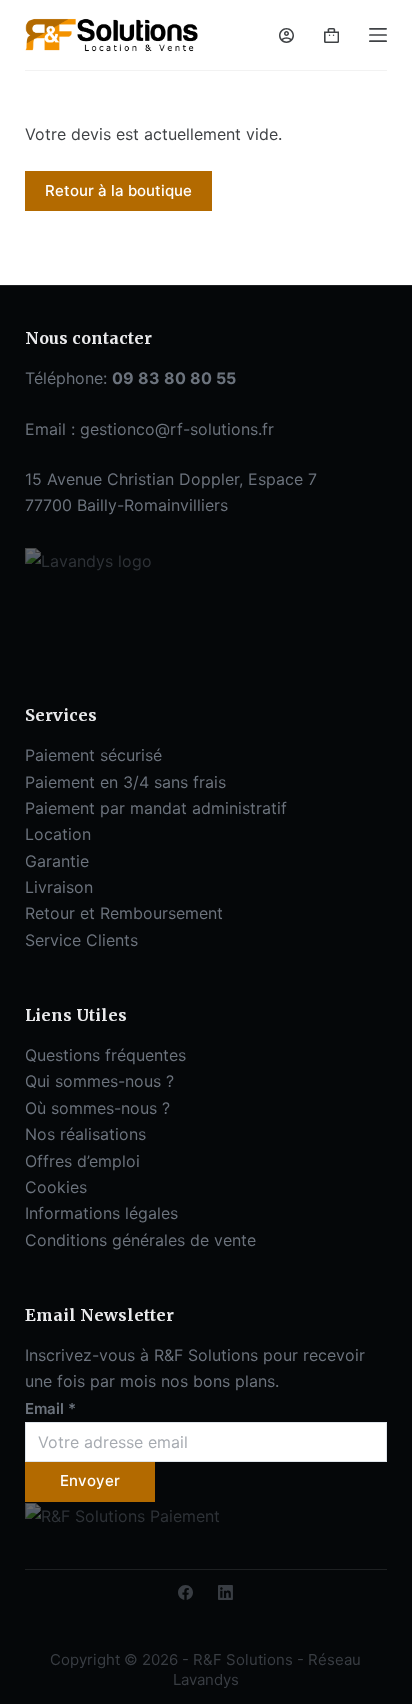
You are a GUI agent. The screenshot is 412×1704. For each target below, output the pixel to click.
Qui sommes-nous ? (99, 1081)
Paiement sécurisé (93, 755)
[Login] (286, 35)
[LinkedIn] (225, 1592)
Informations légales (101, 1213)
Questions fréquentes (105, 1055)
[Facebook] (185, 1592)
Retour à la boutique (118, 190)
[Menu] (378, 35)
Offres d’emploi (82, 1161)
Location (58, 834)
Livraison (59, 887)
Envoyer (90, 1480)
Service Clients (81, 940)
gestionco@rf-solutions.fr (177, 429)
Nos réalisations (85, 1134)
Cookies (56, 1187)
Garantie (57, 861)
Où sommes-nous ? (97, 1108)
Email (50, 1408)
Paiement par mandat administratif (156, 808)
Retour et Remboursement (124, 913)
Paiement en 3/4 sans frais (125, 782)
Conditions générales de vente (140, 1240)
